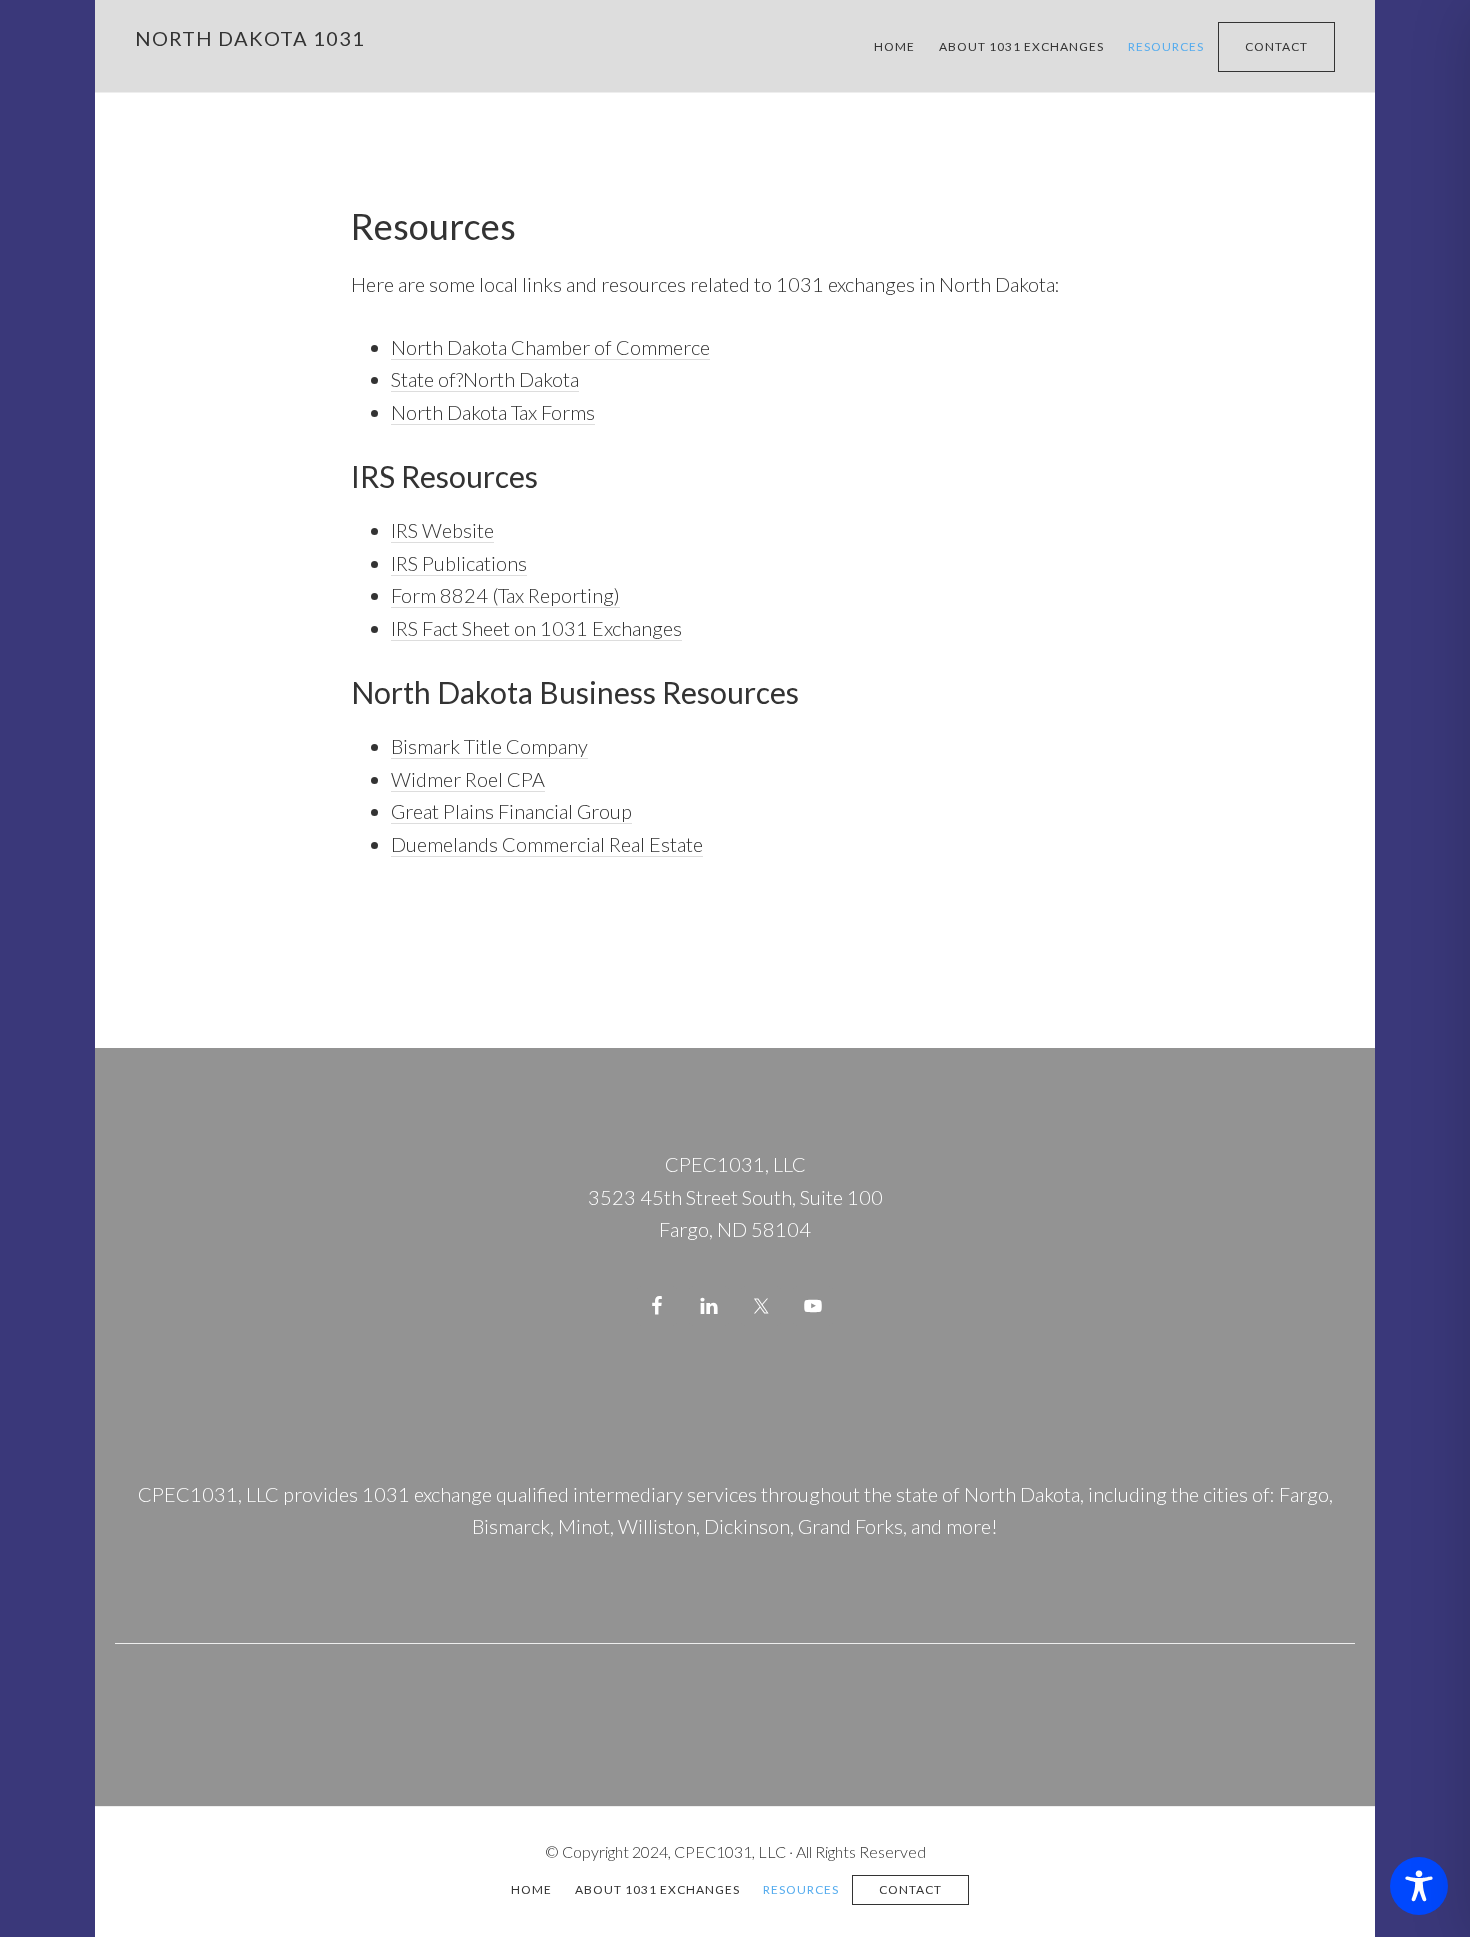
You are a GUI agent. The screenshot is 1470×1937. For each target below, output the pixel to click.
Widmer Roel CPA (468, 779)
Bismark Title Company (489, 746)
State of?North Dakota (485, 379)
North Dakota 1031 (250, 38)
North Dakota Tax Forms (493, 412)
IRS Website (442, 530)
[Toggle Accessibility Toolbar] (1419, 1886)
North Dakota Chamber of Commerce (550, 347)
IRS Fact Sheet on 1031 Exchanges (536, 628)
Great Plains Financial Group (511, 811)
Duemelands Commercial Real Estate (547, 844)
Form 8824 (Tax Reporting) (505, 595)
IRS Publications (459, 563)
